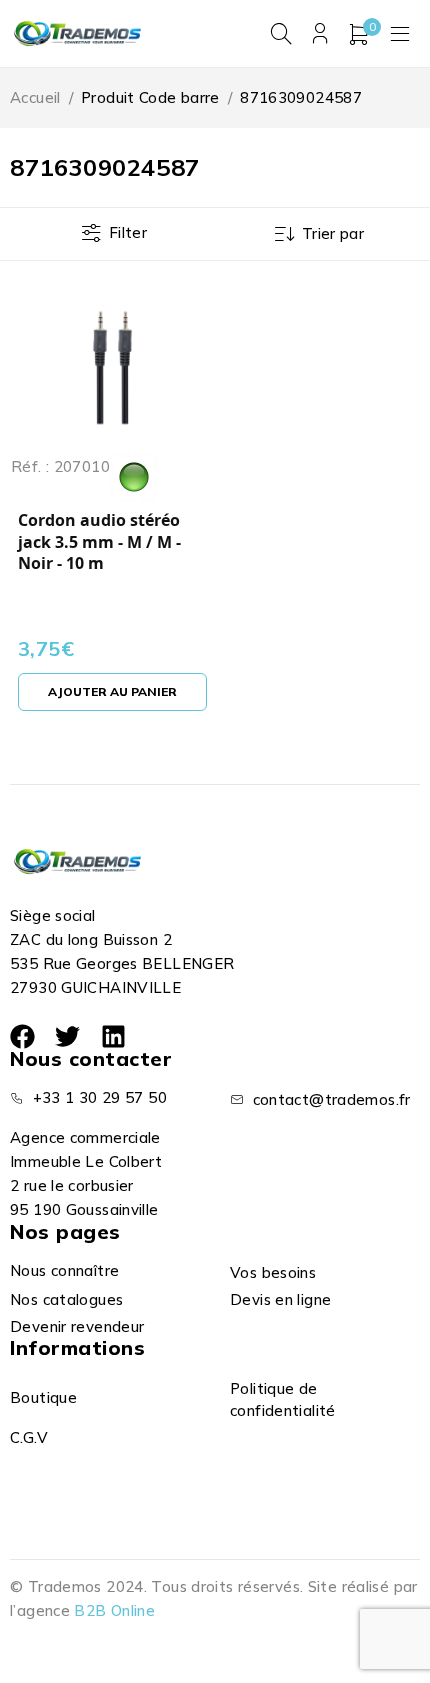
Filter (128, 232)
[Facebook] (22, 1036)
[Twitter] (67, 1036)
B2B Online (114, 1610)
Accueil (35, 97)
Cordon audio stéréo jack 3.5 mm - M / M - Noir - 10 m (99, 542)
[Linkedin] (113, 1036)
